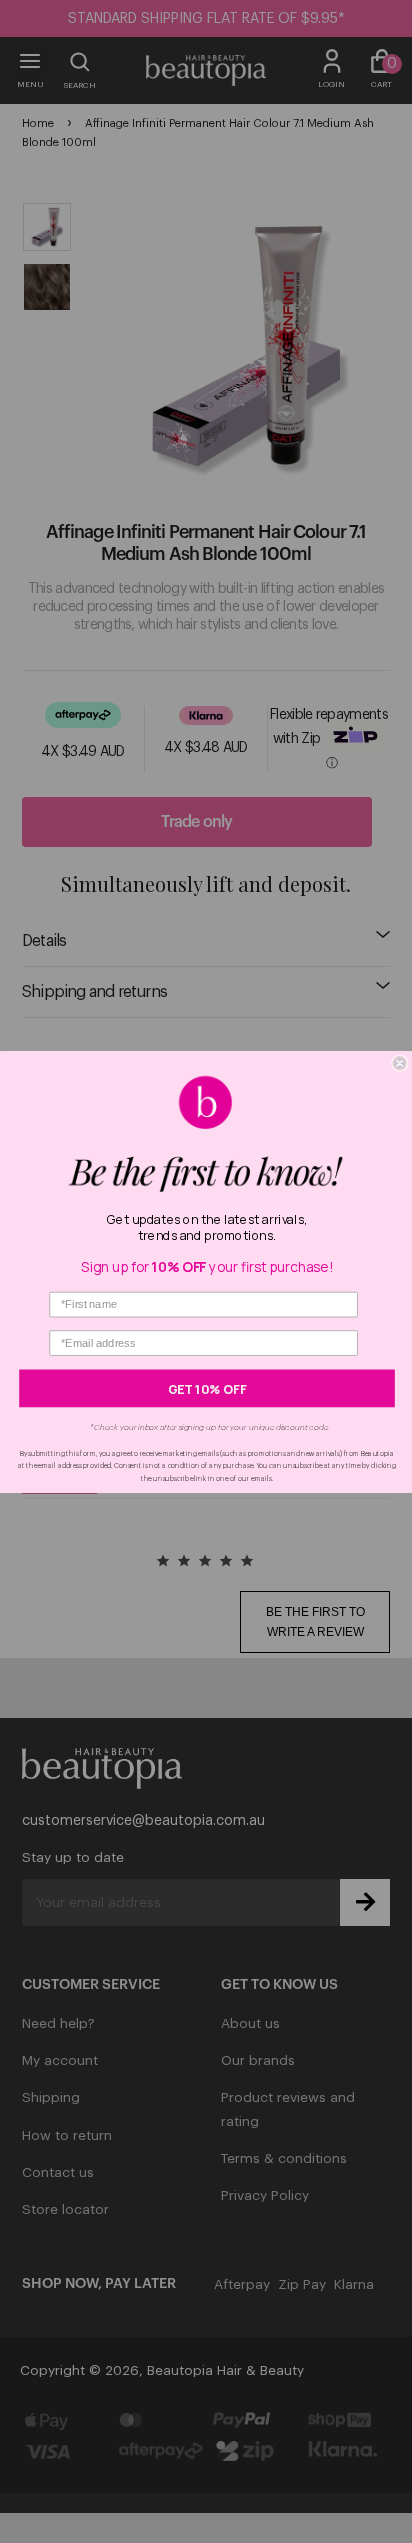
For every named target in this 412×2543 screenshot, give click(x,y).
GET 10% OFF (207, 1388)
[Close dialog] (400, 1063)
